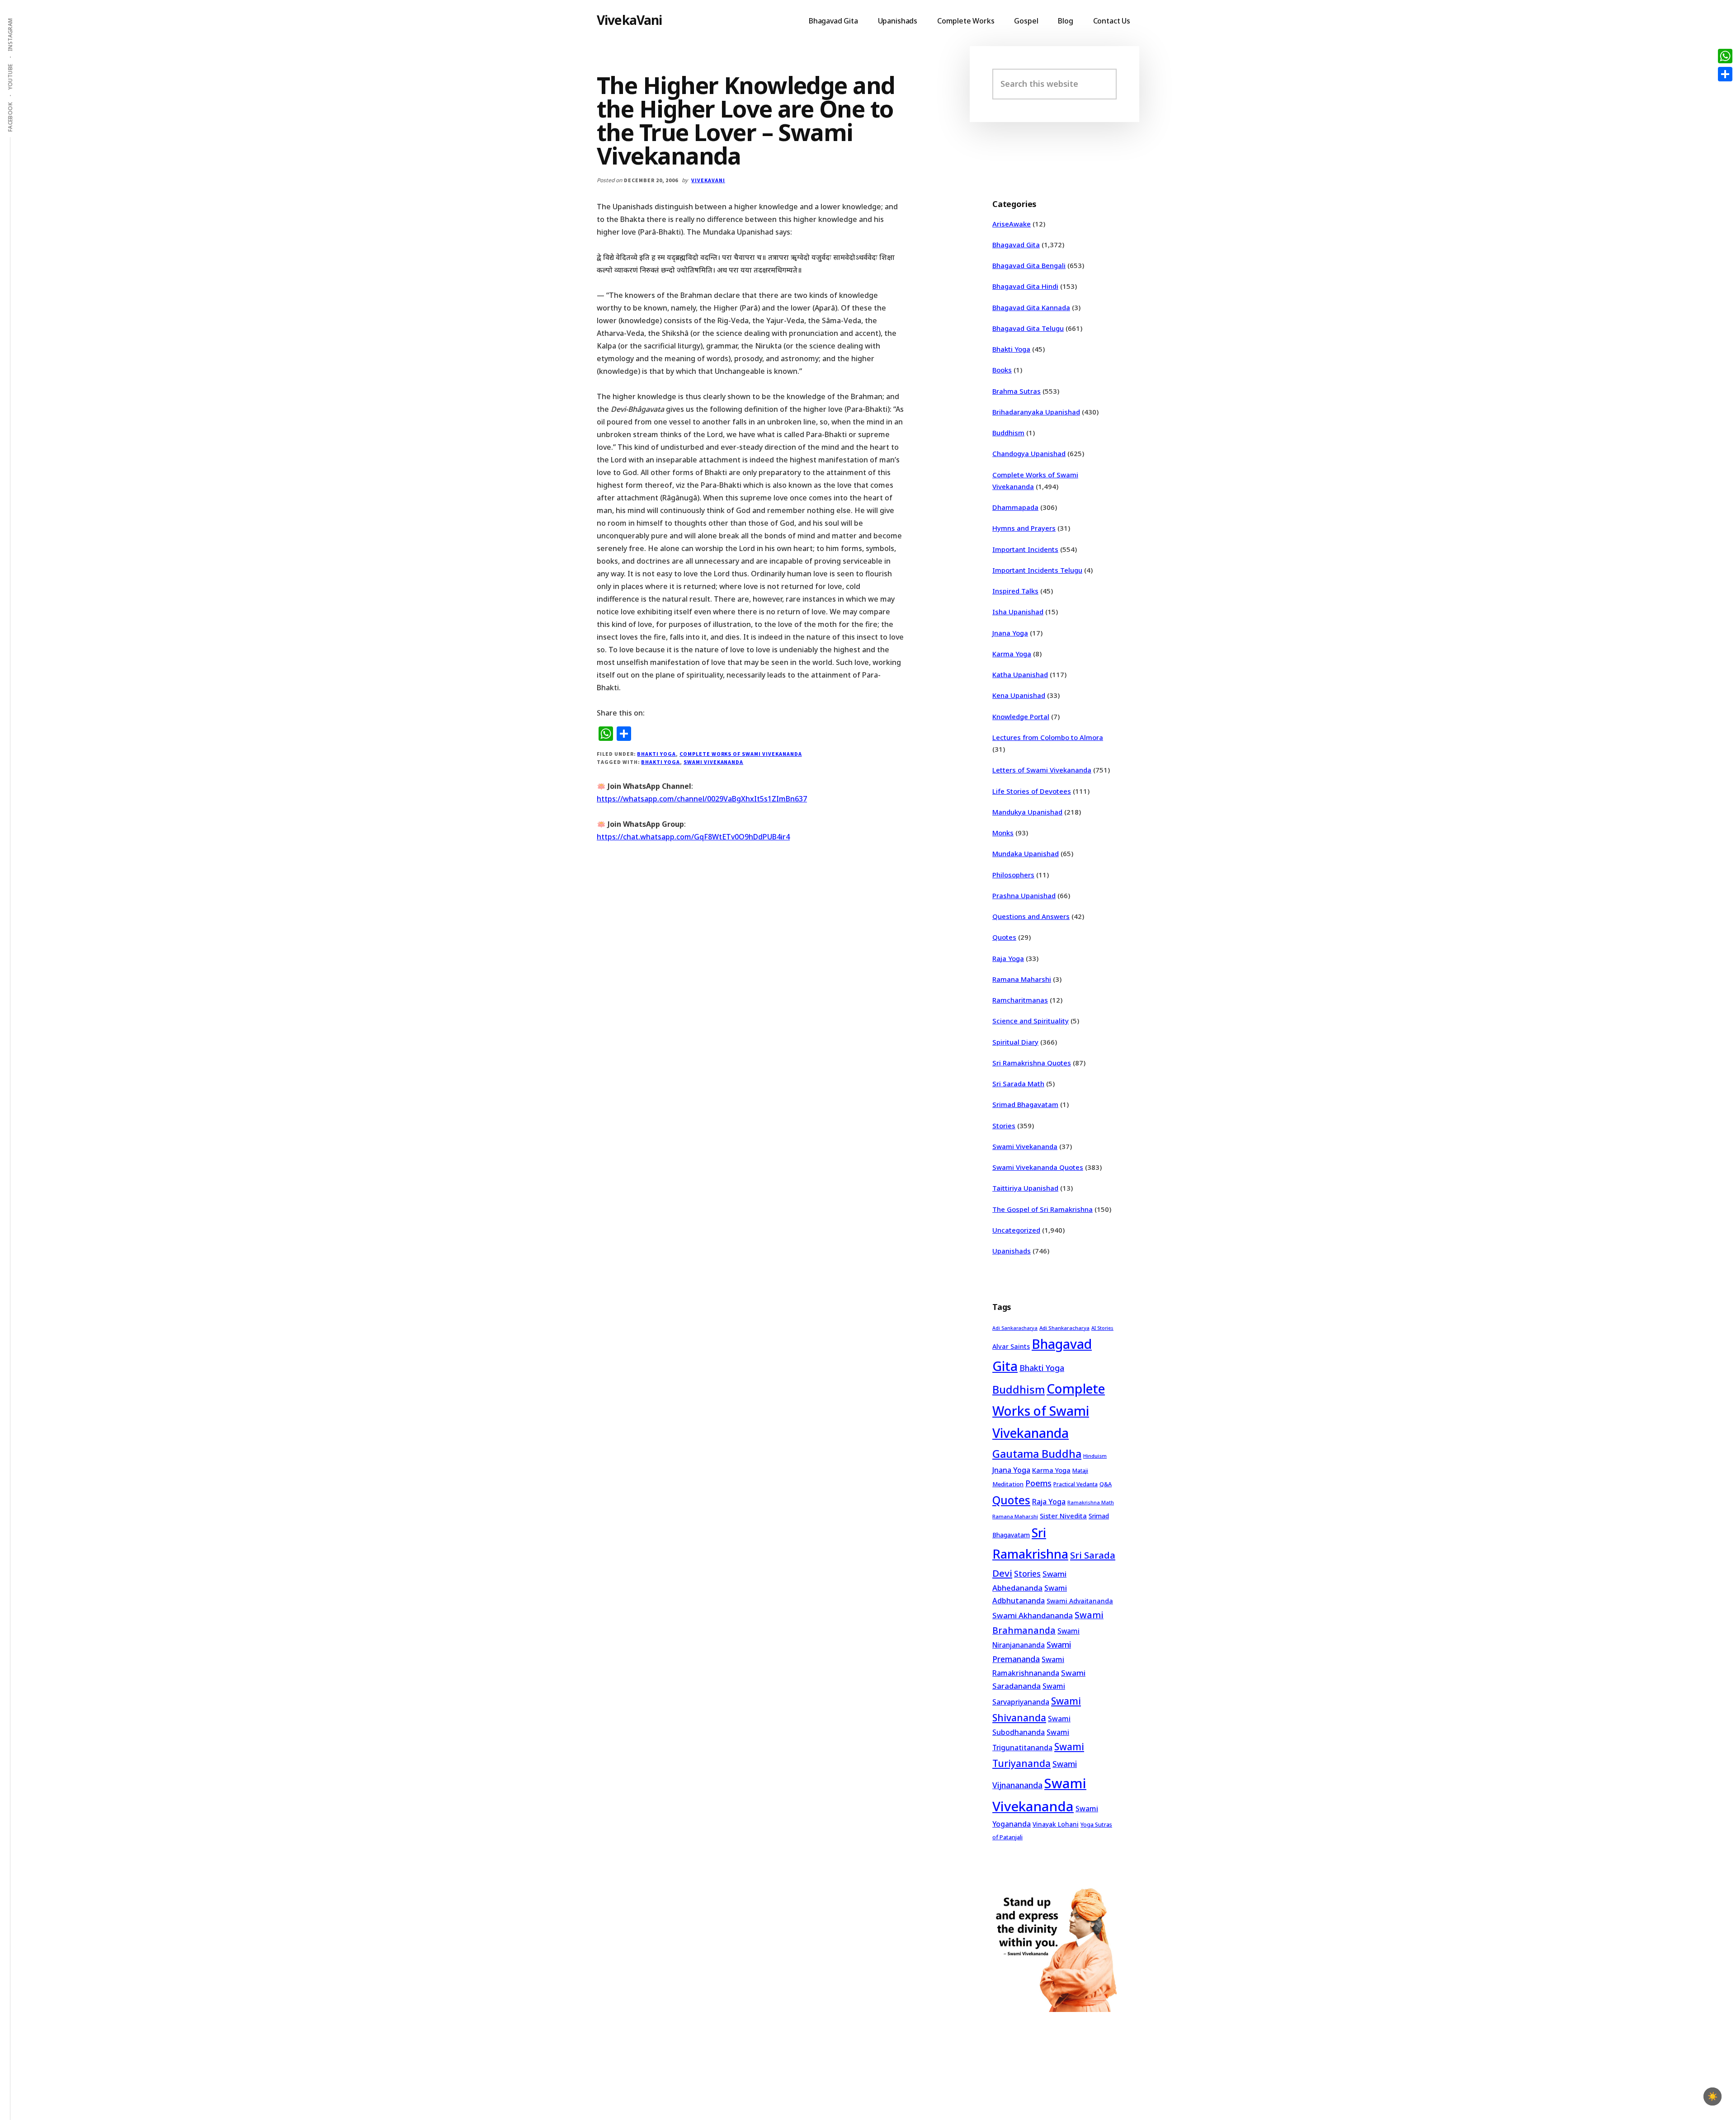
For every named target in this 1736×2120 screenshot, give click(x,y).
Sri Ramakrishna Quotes (1032, 1063)
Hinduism (1095, 1456)
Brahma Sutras (1017, 391)
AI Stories (1102, 1328)
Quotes (1004, 937)
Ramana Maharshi (1022, 979)
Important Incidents (1025, 549)
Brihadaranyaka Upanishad (1036, 412)
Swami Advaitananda (1080, 1601)
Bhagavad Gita (1016, 245)
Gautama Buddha (1037, 1454)
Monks (1003, 833)
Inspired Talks (1015, 591)
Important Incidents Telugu (1037, 570)
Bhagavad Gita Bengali (1029, 265)
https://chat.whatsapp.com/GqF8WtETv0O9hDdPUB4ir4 (693, 837)
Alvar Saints (1011, 1346)
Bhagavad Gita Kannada (1031, 307)
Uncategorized (1016, 1230)
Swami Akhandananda (1033, 1615)
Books (1002, 370)
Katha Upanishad (1020, 674)
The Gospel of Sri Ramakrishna (1043, 1209)
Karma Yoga (1012, 654)
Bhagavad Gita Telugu (1028, 328)
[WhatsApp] (1725, 56)
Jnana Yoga (1010, 633)
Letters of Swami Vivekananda (1042, 770)
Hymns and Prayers (1024, 528)
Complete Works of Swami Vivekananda (741, 754)
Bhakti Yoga (656, 754)
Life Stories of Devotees (1032, 791)
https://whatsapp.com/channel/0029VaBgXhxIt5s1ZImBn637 (702, 799)
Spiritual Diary (1015, 1042)
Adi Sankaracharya (1015, 1328)
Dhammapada (1015, 507)
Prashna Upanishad (1024, 895)
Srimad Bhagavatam (1025, 1104)
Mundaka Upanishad (1026, 853)
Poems (1038, 1483)
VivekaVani (630, 20)
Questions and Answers (1031, 916)
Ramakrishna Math (1091, 1503)
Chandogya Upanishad (1029, 453)
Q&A (1106, 1484)
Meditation (1008, 1484)
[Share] (1725, 74)
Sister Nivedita (1063, 1516)
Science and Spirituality (1031, 1021)
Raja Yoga (1008, 958)
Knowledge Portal (1021, 716)
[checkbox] (1712, 2096)
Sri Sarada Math (1018, 1084)
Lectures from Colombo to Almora (1048, 737)
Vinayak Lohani (1056, 1824)
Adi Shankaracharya (1064, 1328)
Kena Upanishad (1019, 695)
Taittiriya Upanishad (1025, 1188)
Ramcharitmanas (1020, 1000)
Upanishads (1012, 1251)
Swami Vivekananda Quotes (1038, 1167)
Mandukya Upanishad (1027, 812)
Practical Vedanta (1076, 1484)
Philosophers (1013, 875)
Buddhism (1008, 433)
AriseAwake (1012, 224)
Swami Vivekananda (713, 762)
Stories (1004, 1126)
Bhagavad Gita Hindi (1025, 286)
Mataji (1080, 1471)
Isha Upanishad (1018, 612)
